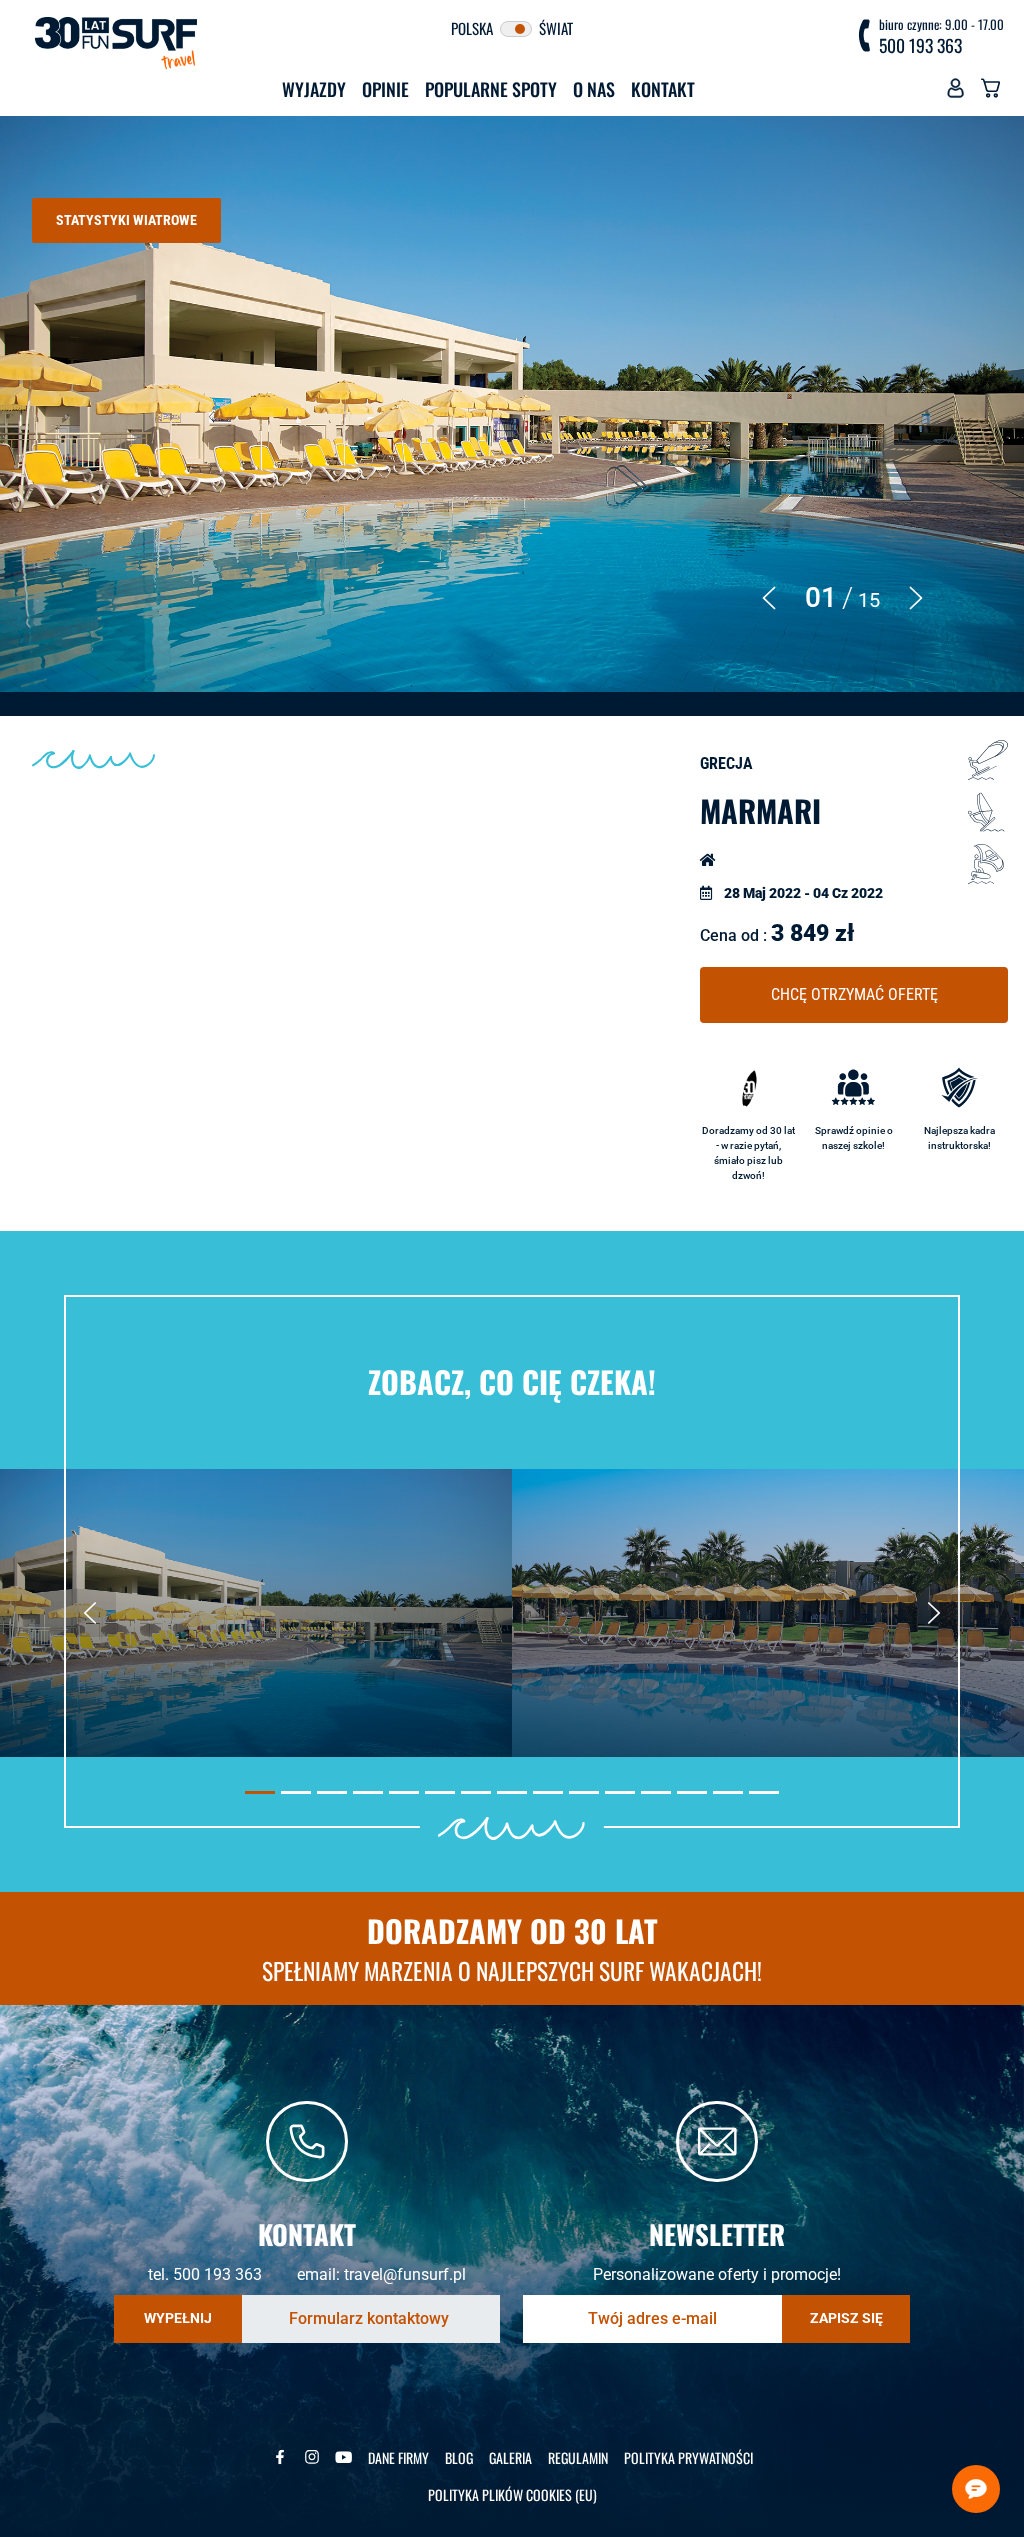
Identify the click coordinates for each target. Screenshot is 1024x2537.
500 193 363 (920, 46)
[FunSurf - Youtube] (344, 2457)
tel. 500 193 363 (205, 2274)
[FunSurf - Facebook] (280, 2457)
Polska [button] (473, 28)
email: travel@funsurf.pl (381, 2274)
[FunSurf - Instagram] (312, 2457)
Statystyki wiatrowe (126, 220)
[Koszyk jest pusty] (990, 93)
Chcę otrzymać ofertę (854, 994)
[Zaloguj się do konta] (955, 93)
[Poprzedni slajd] (90, 1613)
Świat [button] (554, 28)
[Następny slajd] (934, 1613)
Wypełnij (178, 2318)
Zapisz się (846, 2318)
